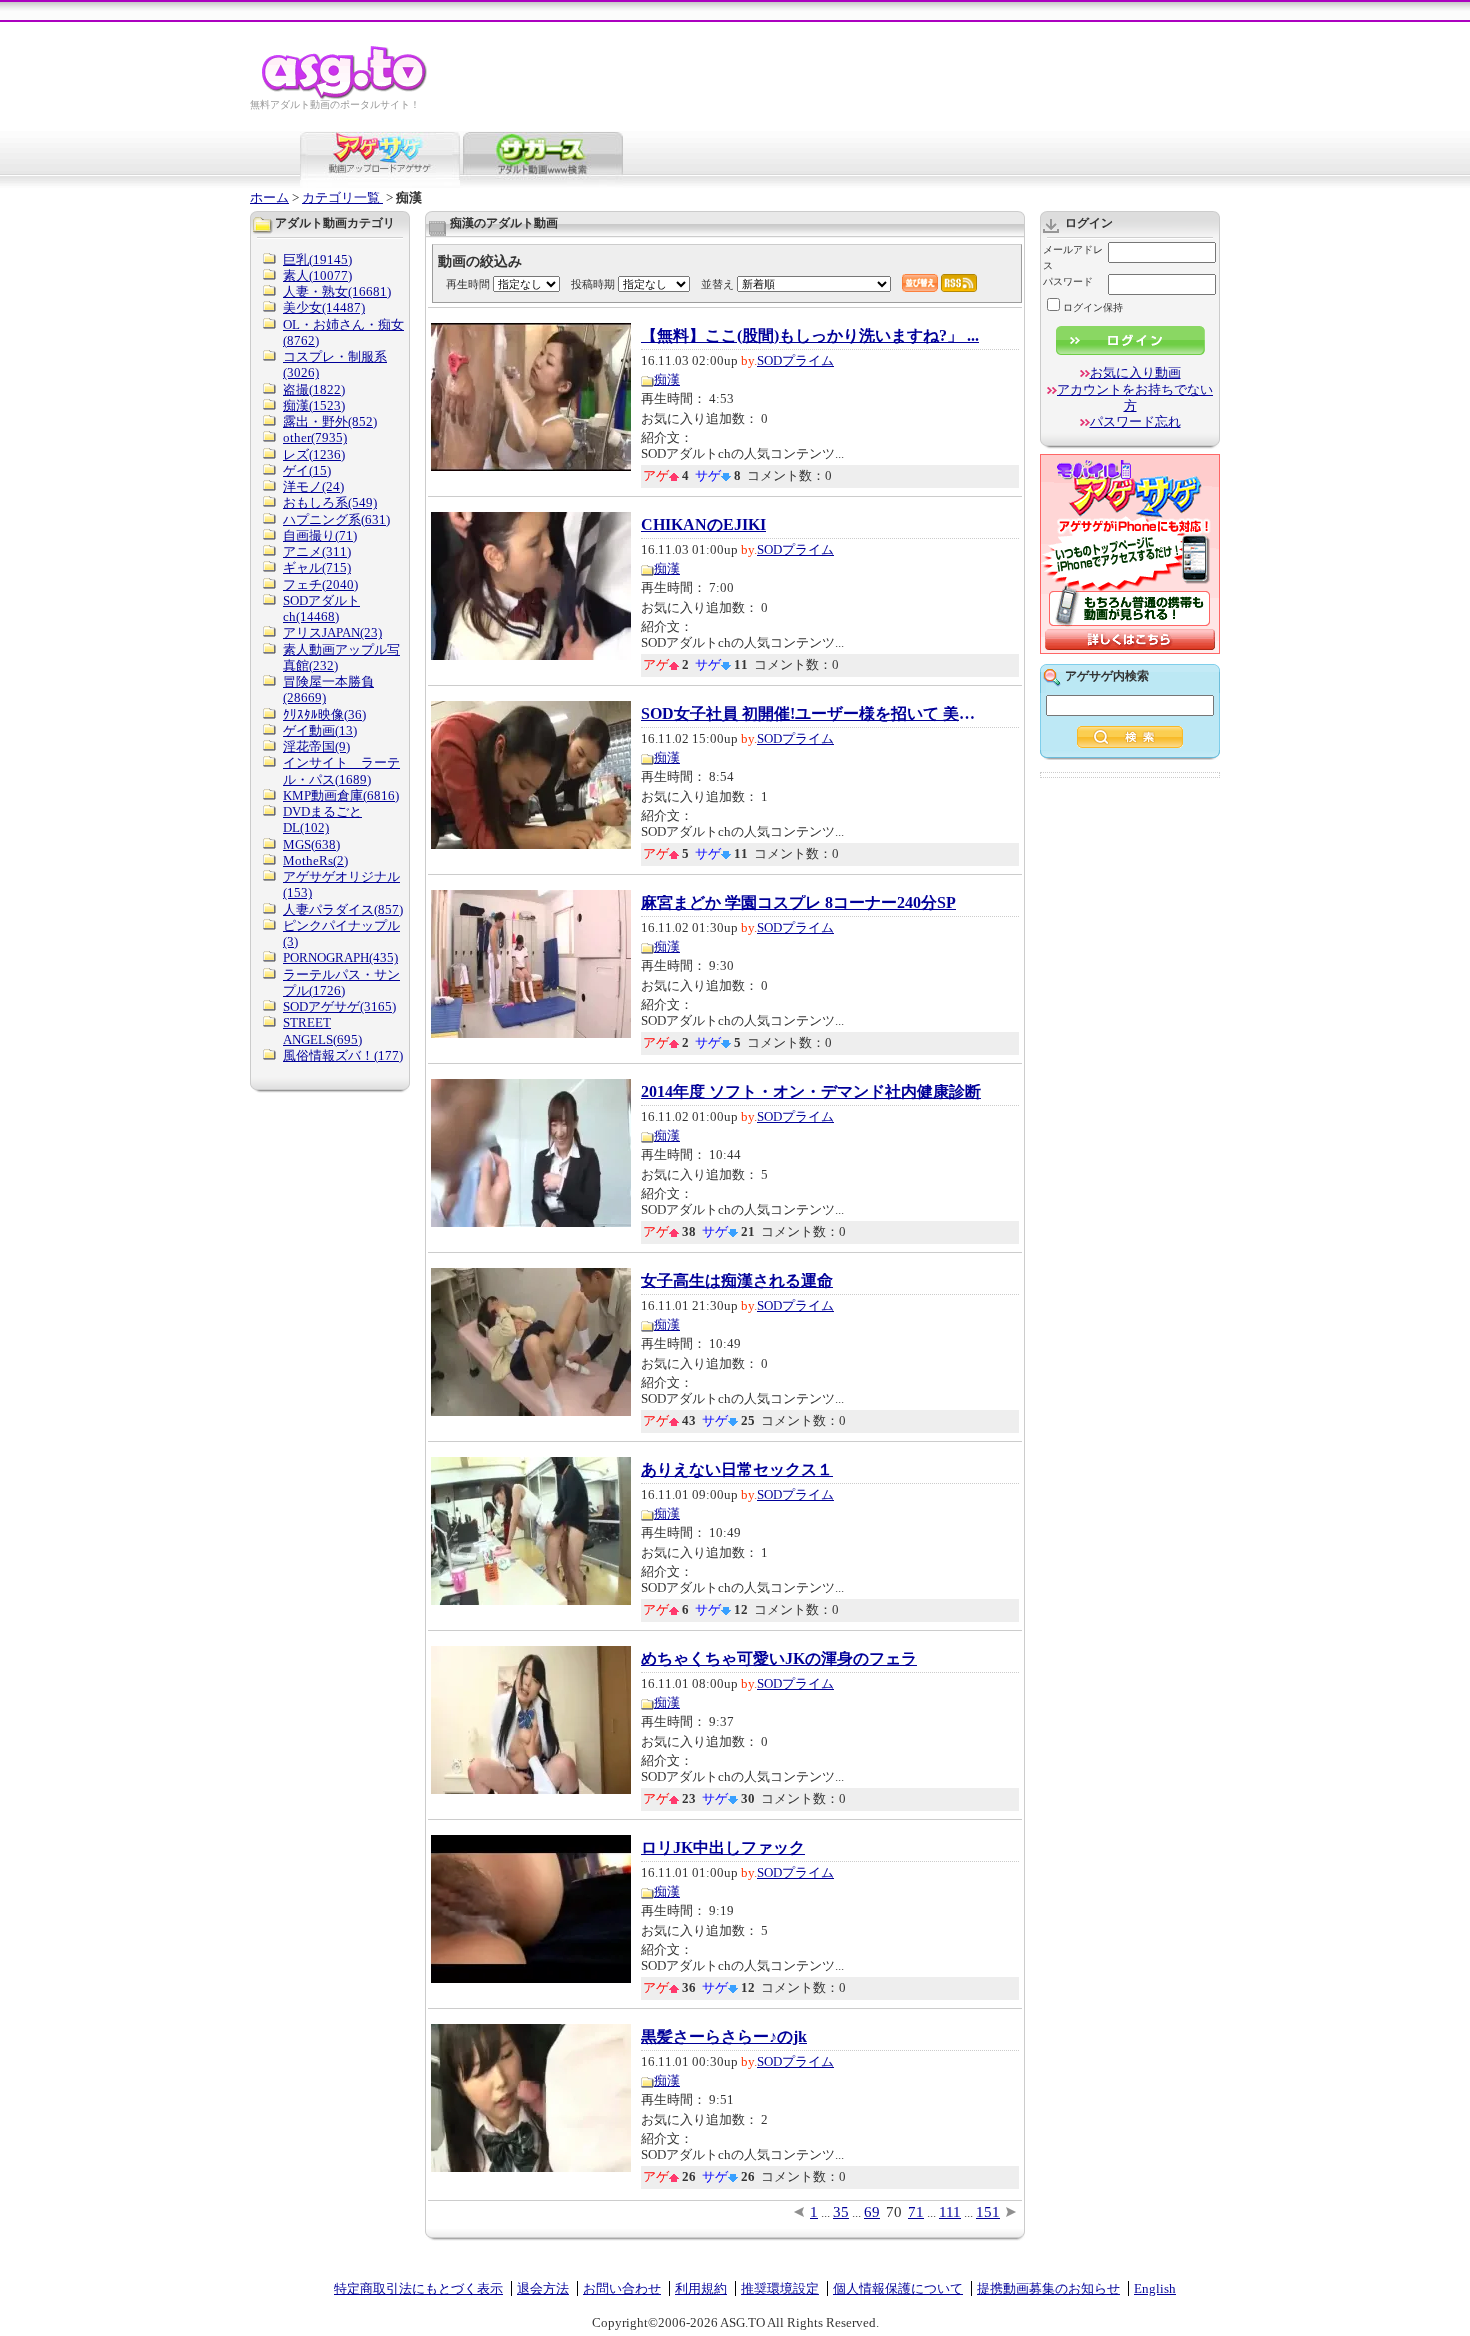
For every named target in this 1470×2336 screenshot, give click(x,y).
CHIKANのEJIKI (703, 525)
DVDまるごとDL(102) (322, 819)
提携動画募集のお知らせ (1048, 2288)
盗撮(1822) (314, 389)
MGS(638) (311, 844)
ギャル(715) (317, 567)
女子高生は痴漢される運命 (737, 1281)
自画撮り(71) (320, 535)
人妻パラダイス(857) (343, 909)
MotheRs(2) (315, 860)
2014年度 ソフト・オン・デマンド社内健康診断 (811, 1092)
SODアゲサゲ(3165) (339, 1006)
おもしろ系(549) (330, 502)
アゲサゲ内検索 (1107, 676)
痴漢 (667, 379)
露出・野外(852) (330, 421)
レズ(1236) (314, 454)
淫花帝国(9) (316, 746)
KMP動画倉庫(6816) (341, 795)
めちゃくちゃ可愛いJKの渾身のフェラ (779, 1659)
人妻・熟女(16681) (337, 291)
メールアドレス (1073, 257)
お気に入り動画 (1135, 372)
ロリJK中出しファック (723, 1848)
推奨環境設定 (780, 2288)
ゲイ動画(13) (320, 730)
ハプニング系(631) (336, 519)
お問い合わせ (622, 2288)
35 (841, 2212)
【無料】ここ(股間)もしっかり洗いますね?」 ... (810, 336)
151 (988, 2212)
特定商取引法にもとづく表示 (418, 2288)
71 (916, 2212)
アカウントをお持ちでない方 (1135, 397)
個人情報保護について (898, 2288)
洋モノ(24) (313, 486)
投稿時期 (593, 284)
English (1155, 2288)
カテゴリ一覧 (342, 197)
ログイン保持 (1093, 307)
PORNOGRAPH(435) (340, 957)
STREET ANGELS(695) (322, 1030)
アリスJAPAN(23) (332, 632)
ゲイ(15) (307, 470)
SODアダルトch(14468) (321, 608)
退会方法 (543, 2288)
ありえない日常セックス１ (737, 1470)
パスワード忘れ (1135, 421)
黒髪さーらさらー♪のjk (724, 2037)
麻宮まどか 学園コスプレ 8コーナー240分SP (798, 903)
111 (950, 2212)
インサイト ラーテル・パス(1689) (341, 770)
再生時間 (468, 284)
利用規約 (701, 2288)
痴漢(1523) (314, 405)
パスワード (1068, 281)
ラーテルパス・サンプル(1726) (341, 982)
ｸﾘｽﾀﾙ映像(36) (324, 714)
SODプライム (795, 360)
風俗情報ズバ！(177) (343, 1055)
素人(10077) (317, 275)
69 (872, 2212)
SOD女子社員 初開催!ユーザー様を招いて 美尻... (811, 714)
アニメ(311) (317, 551)
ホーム (269, 197)
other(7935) (315, 437)
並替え (717, 284)
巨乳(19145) (317, 259)
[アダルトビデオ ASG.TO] (345, 95)
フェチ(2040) (320, 584)
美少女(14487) (324, 307)
